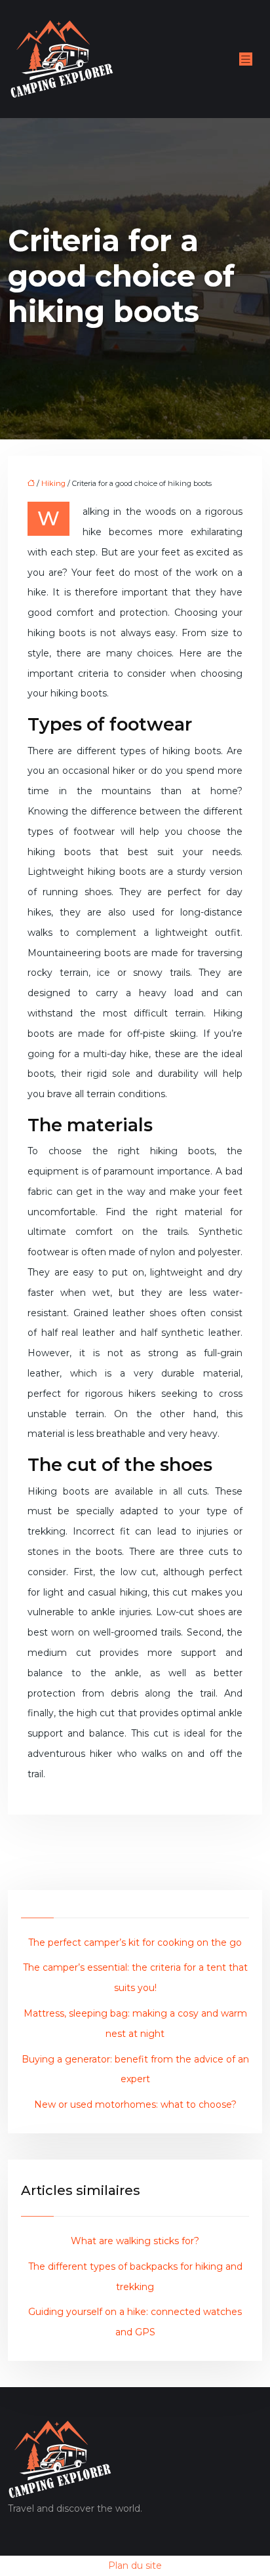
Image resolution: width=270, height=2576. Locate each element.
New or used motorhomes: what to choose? (135, 2104)
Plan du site (135, 2566)
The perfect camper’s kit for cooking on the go (135, 1942)
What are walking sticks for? (135, 2241)
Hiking (53, 483)
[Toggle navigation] (246, 59)
